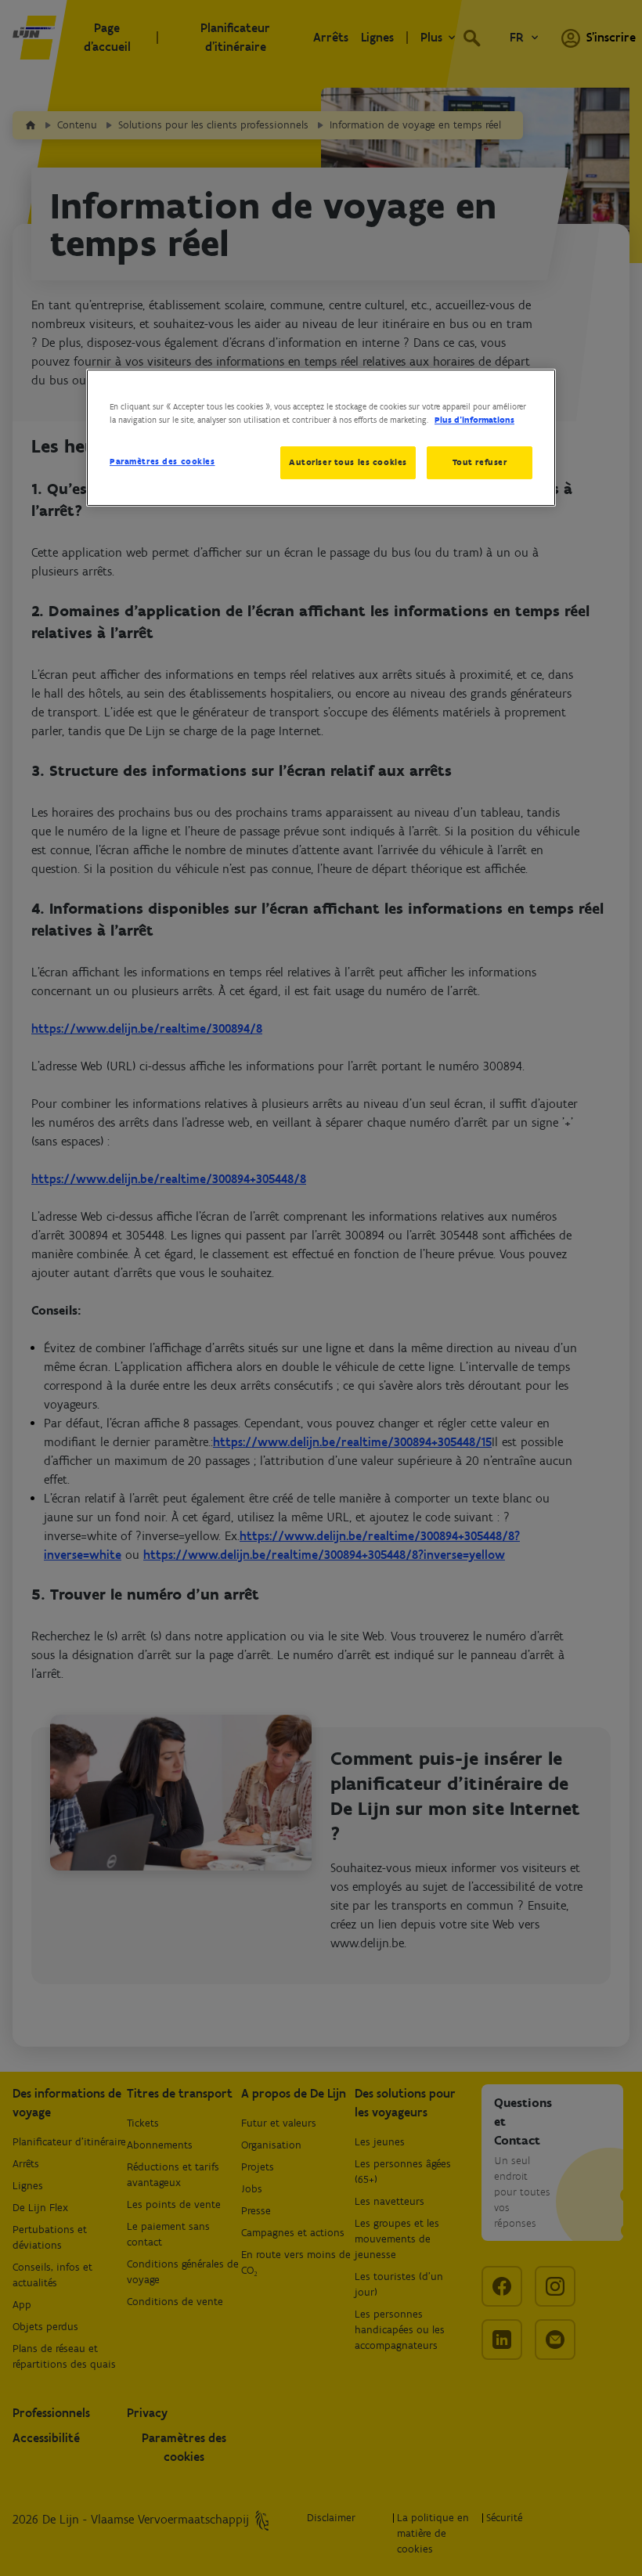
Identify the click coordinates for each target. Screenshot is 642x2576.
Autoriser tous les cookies (348, 462)
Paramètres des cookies (162, 461)
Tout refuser (480, 462)
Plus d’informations (474, 420)
